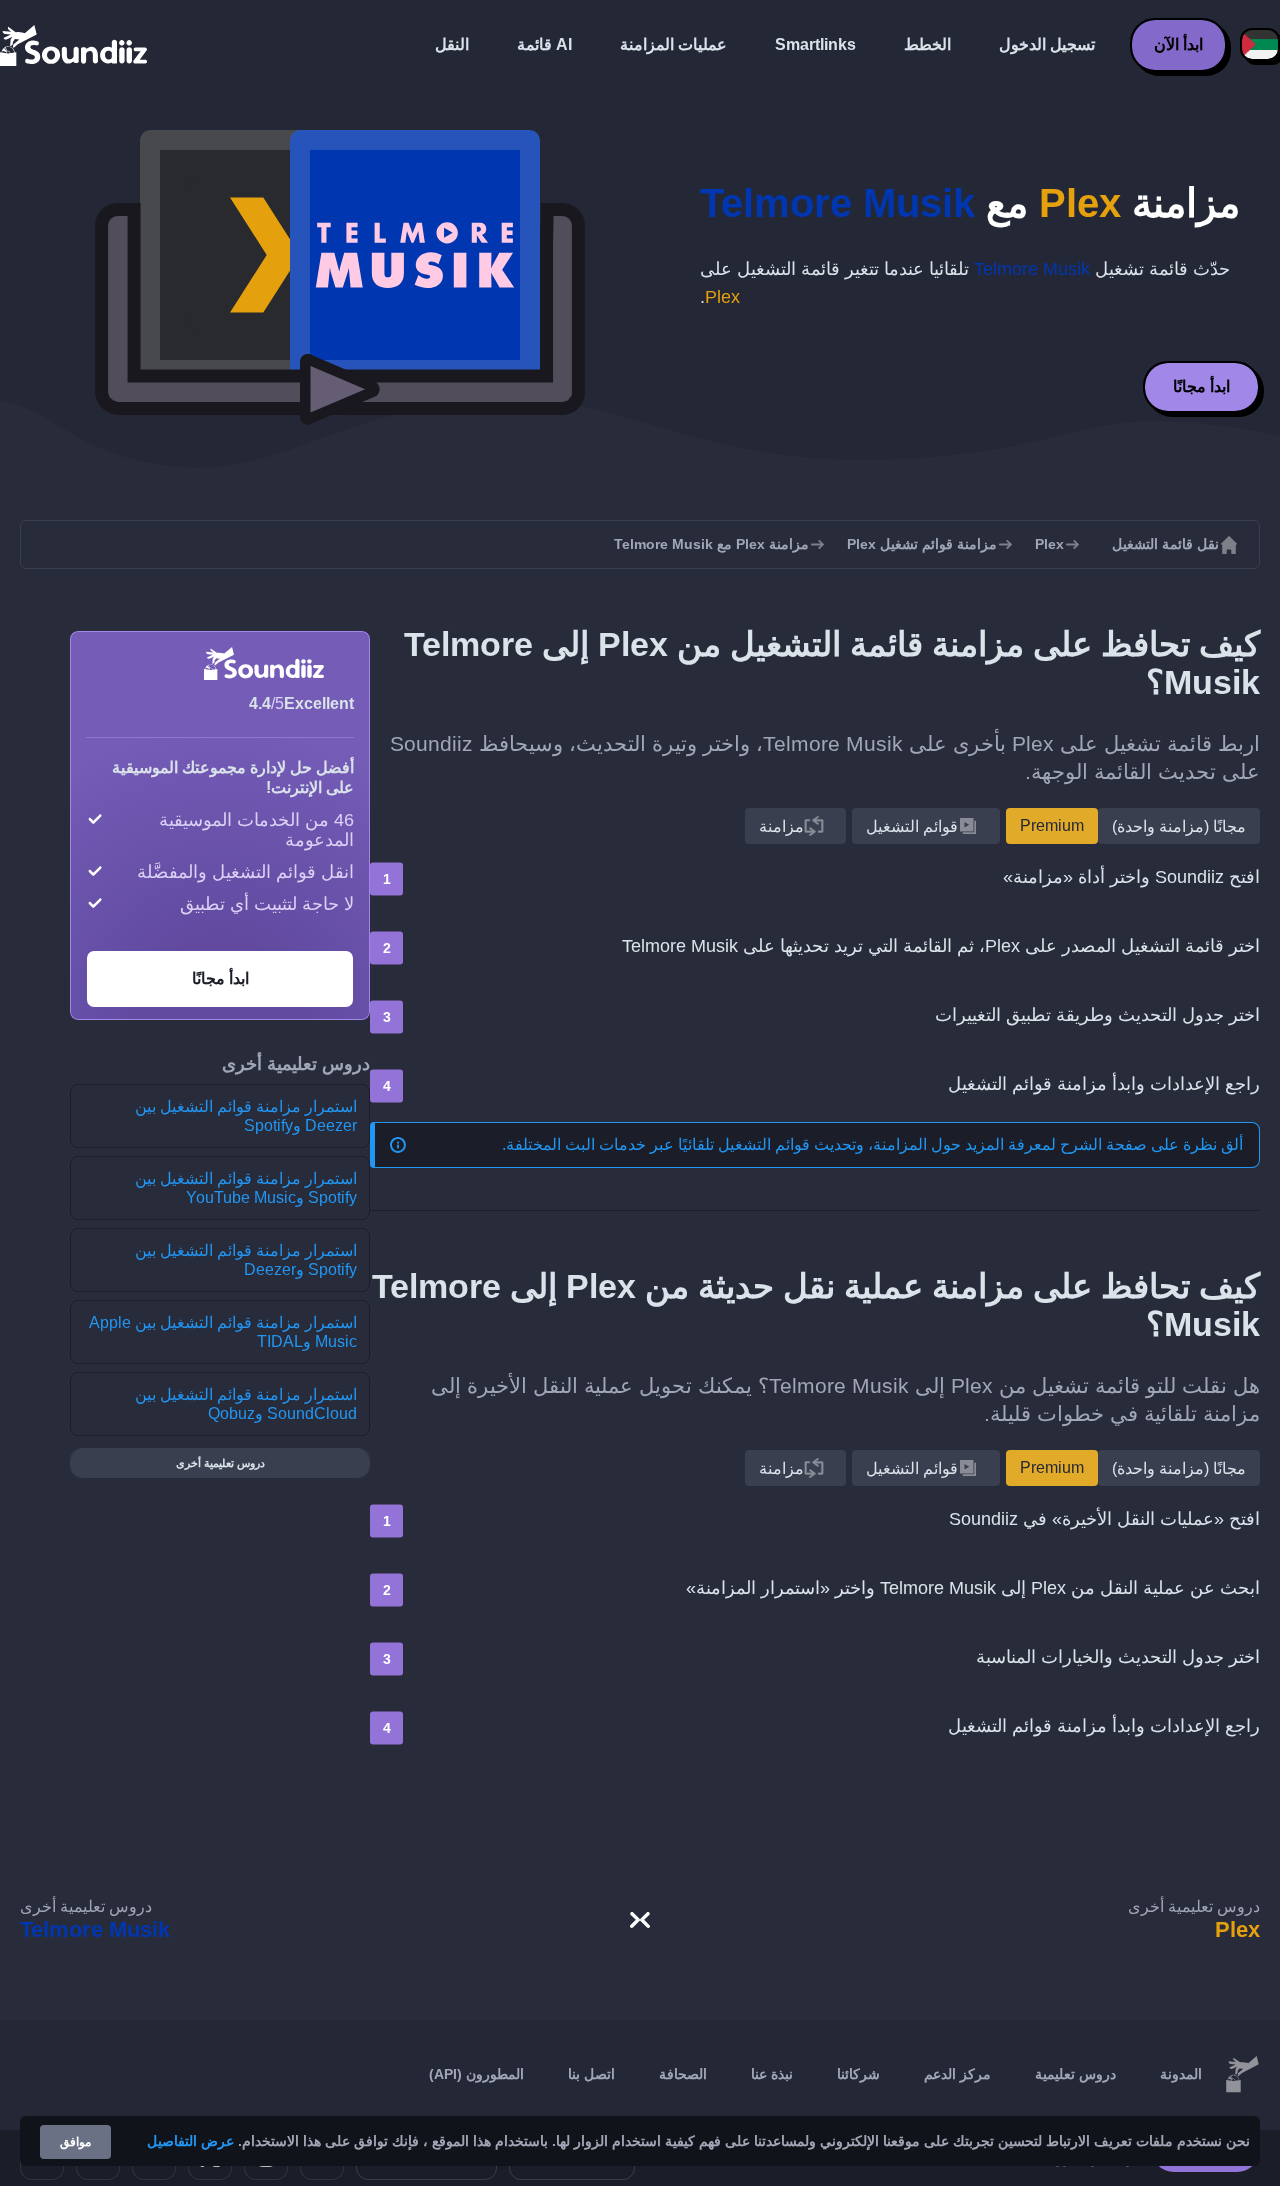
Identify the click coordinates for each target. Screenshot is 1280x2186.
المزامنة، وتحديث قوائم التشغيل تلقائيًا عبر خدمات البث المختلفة (716, 1144)
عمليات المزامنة (673, 44)
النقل (452, 44)
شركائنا (858, 2074)
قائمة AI (544, 44)
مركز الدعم (957, 2074)
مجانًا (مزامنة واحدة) (1179, 826)
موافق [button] (75, 2142)
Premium (1052, 825)
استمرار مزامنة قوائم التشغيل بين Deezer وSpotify (246, 1116)
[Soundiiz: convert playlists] (1242, 2075)
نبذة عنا (772, 2074)
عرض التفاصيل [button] (190, 2141)
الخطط (927, 44)
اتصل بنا (591, 2074)
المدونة (1181, 2074)
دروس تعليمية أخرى (220, 1463)
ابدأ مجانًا (1201, 386)
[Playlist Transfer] (75, 45)
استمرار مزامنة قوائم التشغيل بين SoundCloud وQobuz (246, 1404)
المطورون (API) (476, 2074)
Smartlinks (815, 44)
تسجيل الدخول (1047, 44)
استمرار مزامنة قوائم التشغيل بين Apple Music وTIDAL (223, 1332)
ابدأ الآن (1178, 44)
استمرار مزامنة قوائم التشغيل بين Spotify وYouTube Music (246, 1188)
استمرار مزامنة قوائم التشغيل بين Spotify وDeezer (246, 1260)
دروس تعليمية (1075, 2074)
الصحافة (683, 2074)
